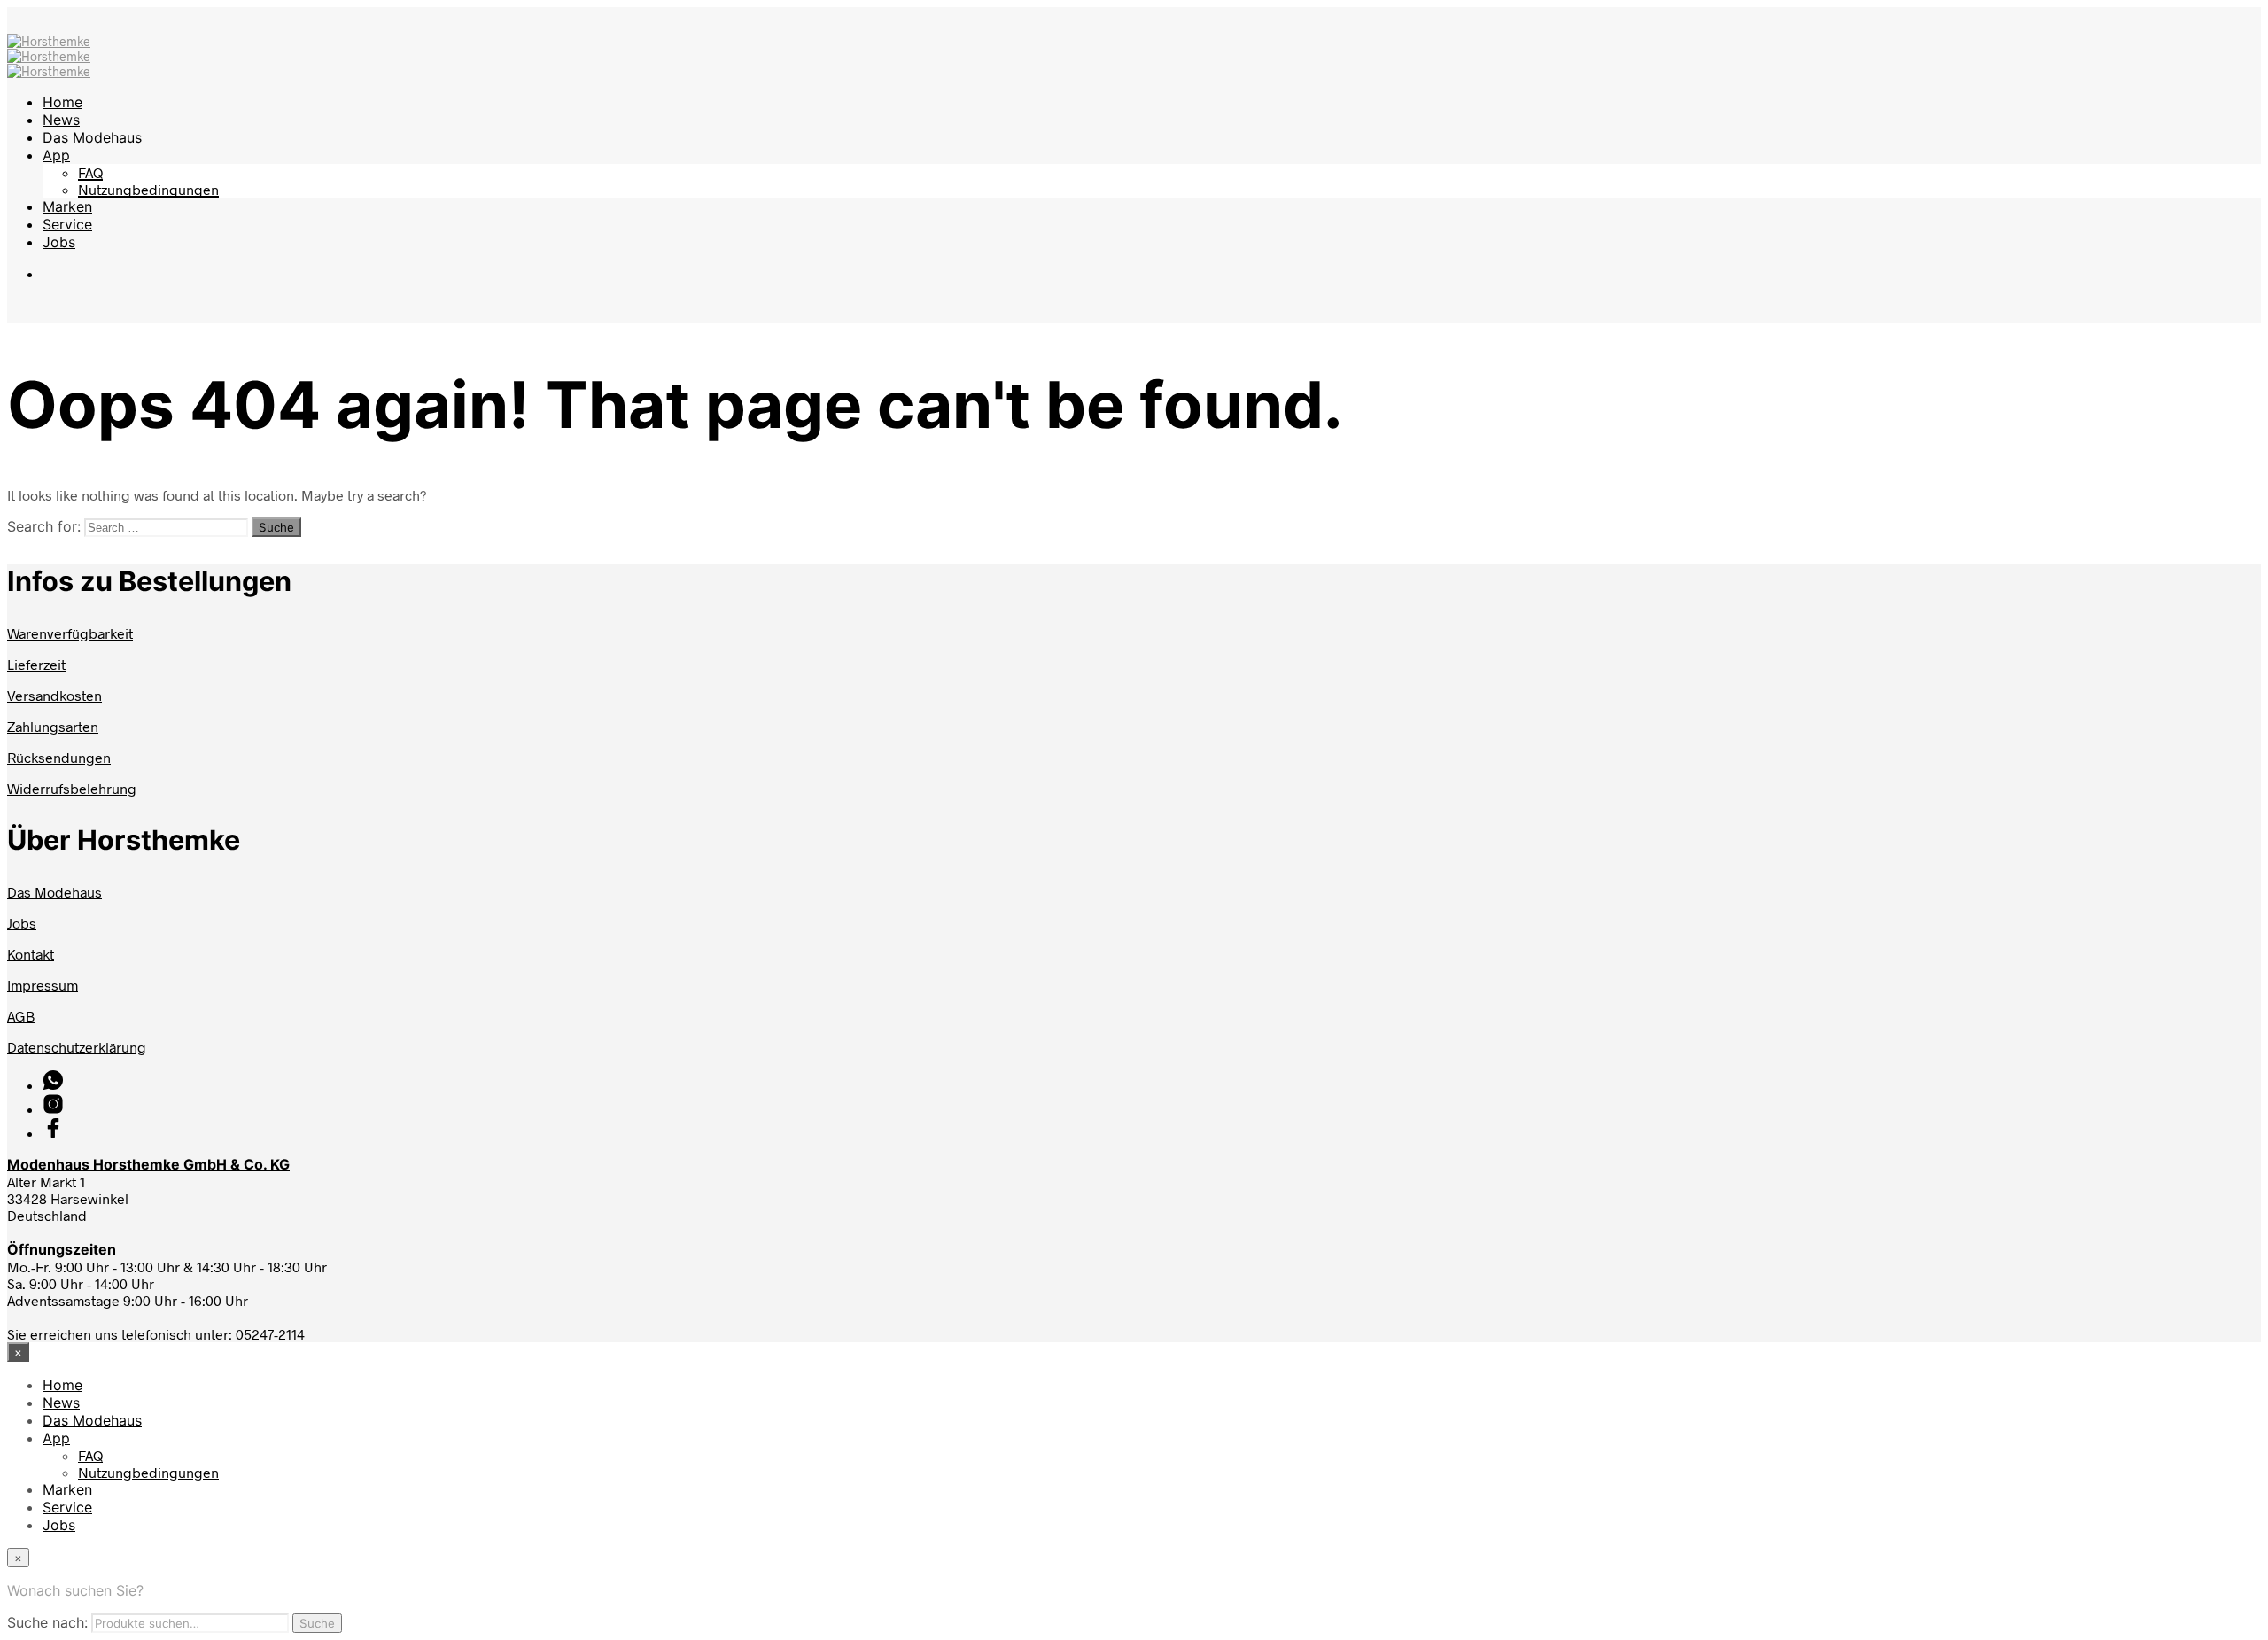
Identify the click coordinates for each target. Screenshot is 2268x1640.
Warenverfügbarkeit (70, 633)
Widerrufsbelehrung (72, 788)
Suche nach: (47, 1622)
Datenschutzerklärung (77, 1047)
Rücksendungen (59, 757)
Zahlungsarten (53, 726)
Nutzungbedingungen (148, 189)
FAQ (90, 172)
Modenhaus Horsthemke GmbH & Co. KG (148, 1164)
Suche (317, 1623)
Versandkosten (54, 695)
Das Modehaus (92, 137)
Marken (67, 206)
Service (67, 224)
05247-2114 (270, 1334)
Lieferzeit (36, 664)
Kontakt (31, 954)
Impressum (43, 985)
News (61, 120)
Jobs (59, 242)
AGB (21, 1016)
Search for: (44, 526)
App (56, 155)
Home (62, 102)
